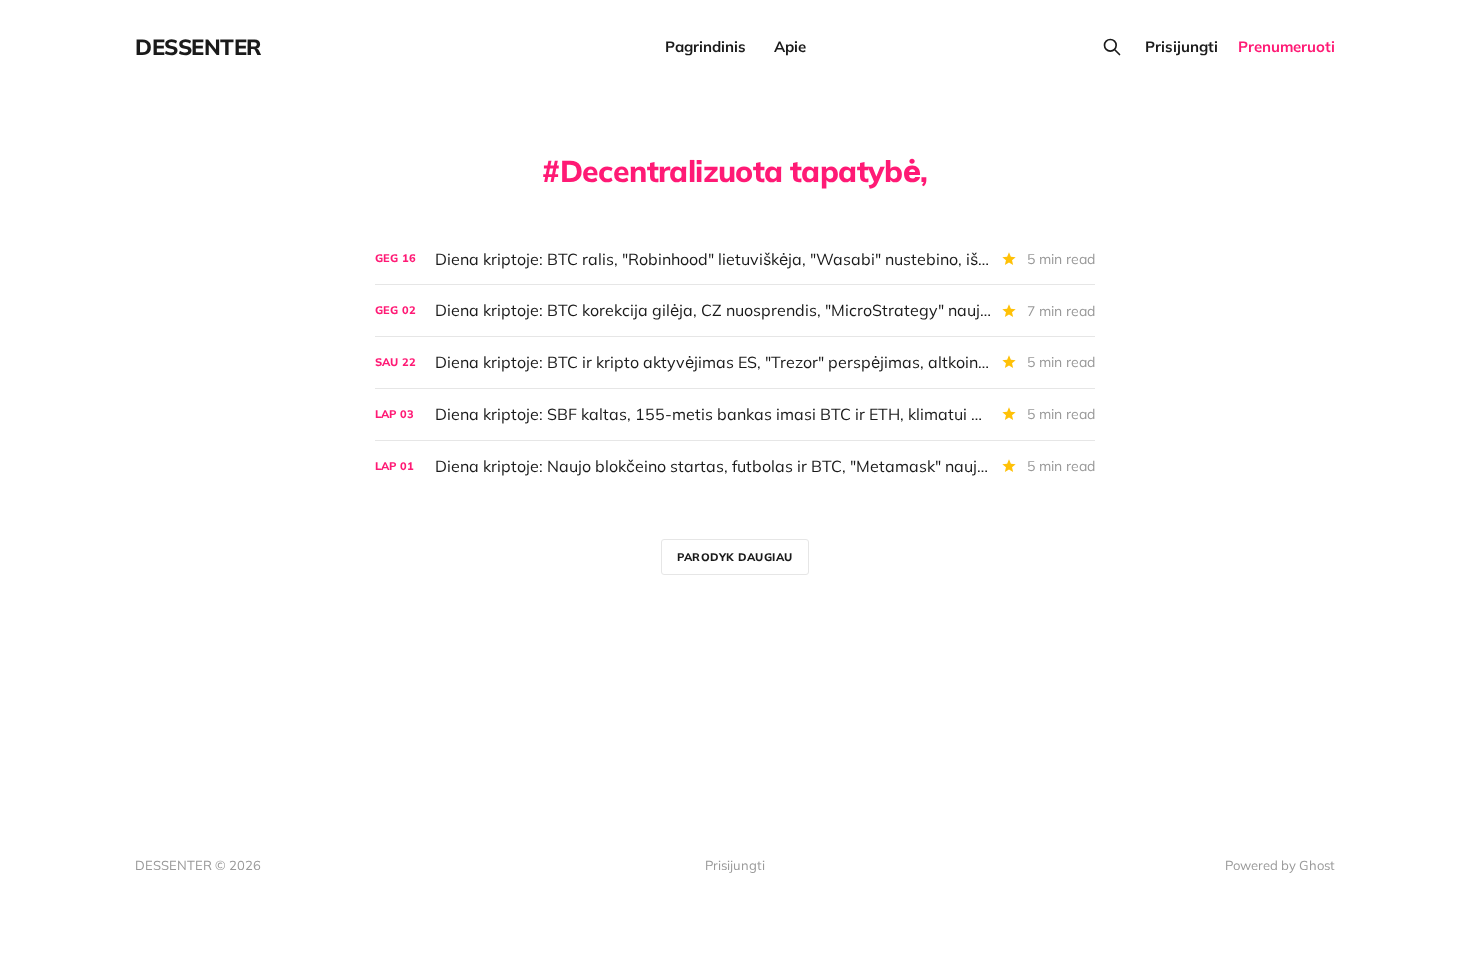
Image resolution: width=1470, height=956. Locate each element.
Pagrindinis (705, 46)
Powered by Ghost (1280, 865)
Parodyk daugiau (735, 557)
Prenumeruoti (1286, 46)
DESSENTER (198, 47)
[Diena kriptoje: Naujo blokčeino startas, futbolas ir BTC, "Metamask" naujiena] (735, 466)
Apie (790, 46)
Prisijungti (1181, 46)
